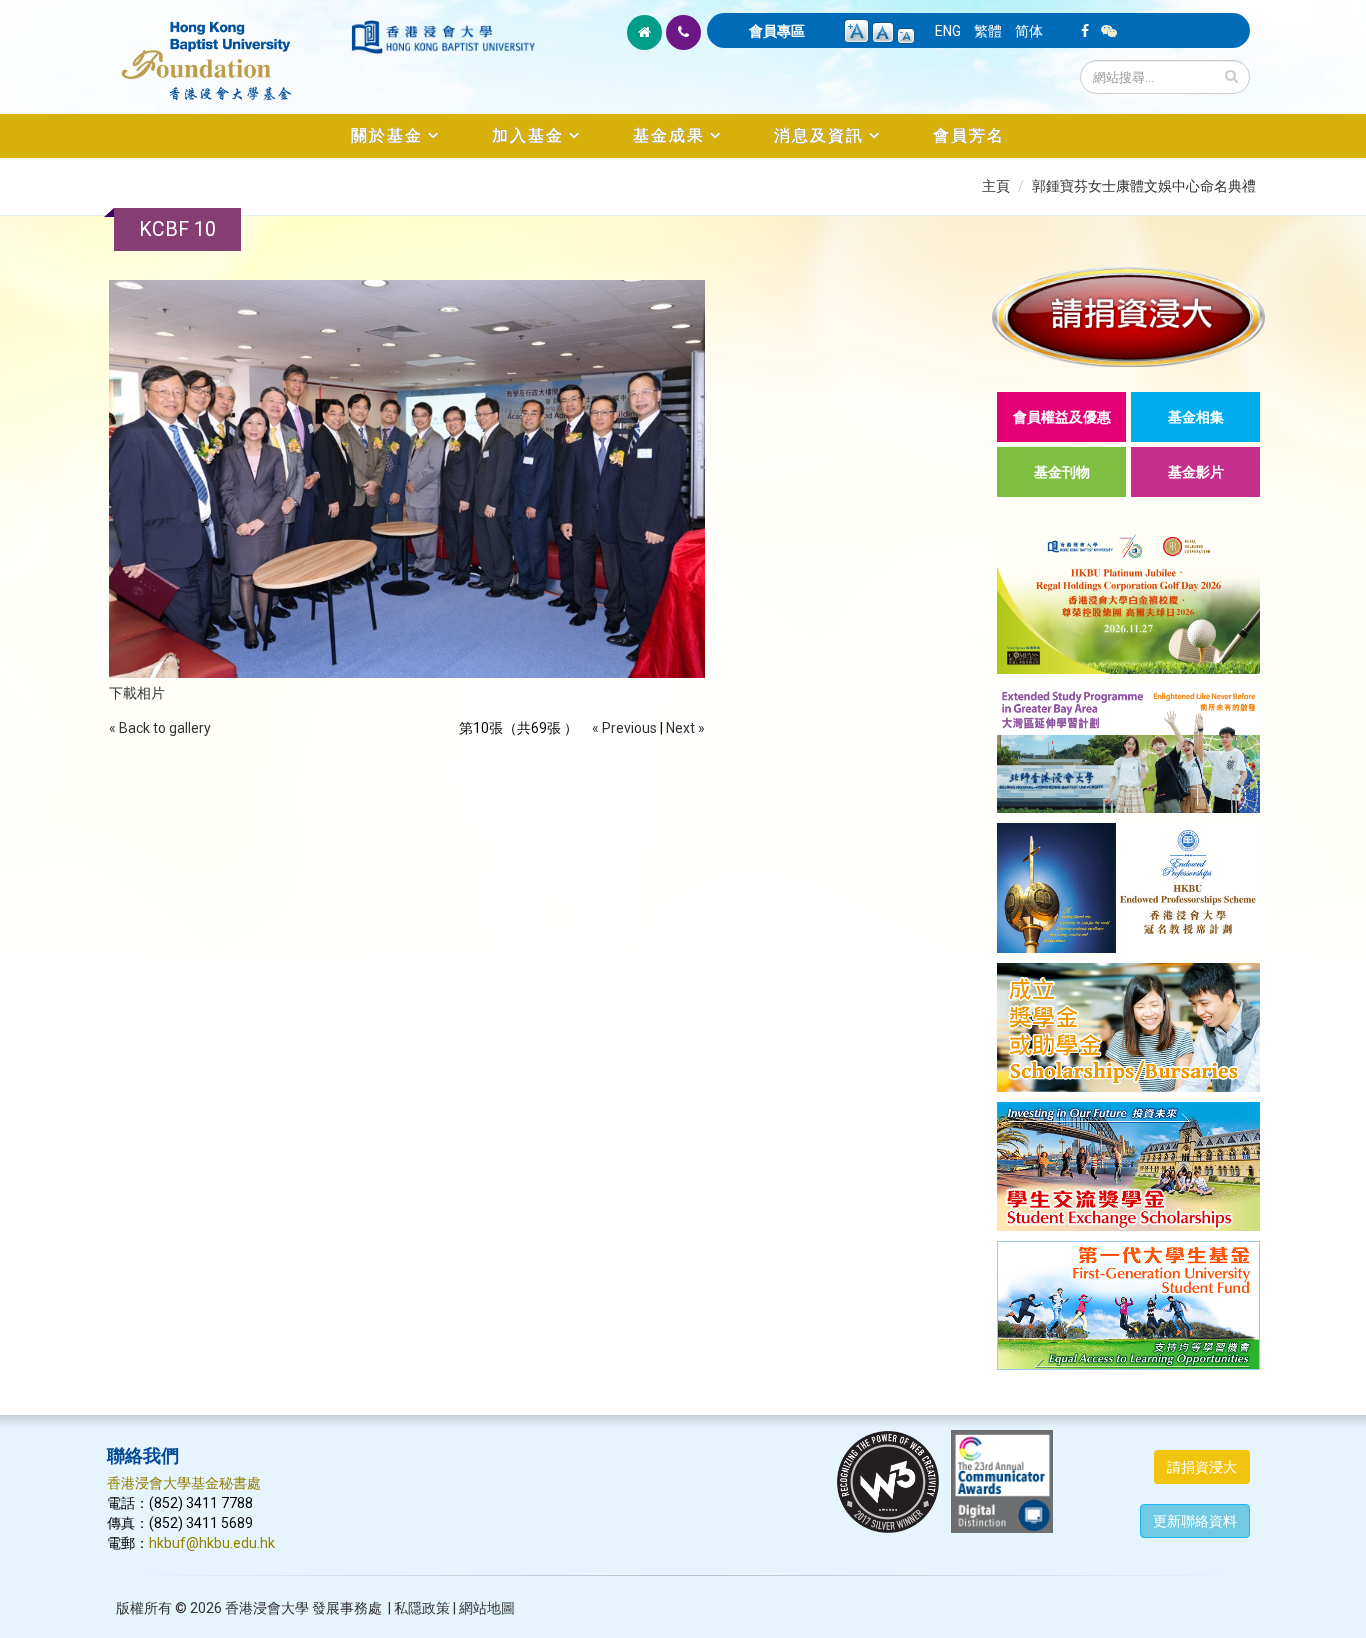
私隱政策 (422, 1608)
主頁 (996, 186)
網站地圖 (487, 1608)
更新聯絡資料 (1195, 1521)
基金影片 (1196, 472)
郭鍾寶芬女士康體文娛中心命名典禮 (1144, 186)
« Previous (624, 728)
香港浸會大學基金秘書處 (184, 1483)
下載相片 (137, 693)
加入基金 (528, 135)
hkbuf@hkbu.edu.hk (212, 1543)
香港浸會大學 (267, 1608)
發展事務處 (347, 1608)
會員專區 (777, 31)
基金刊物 (1062, 472)
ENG (948, 31)
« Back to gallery (160, 728)
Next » (685, 728)
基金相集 (1196, 417)
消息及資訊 (819, 135)
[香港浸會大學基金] (227, 50)
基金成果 (669, 135)
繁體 (988, 31)
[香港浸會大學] (443, 37)
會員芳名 (969, 135)
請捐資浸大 (1202, 1467)
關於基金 (387, 135)
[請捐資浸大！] (1128, 316)
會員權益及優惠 (1062, 417)
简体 (1029, 31)
